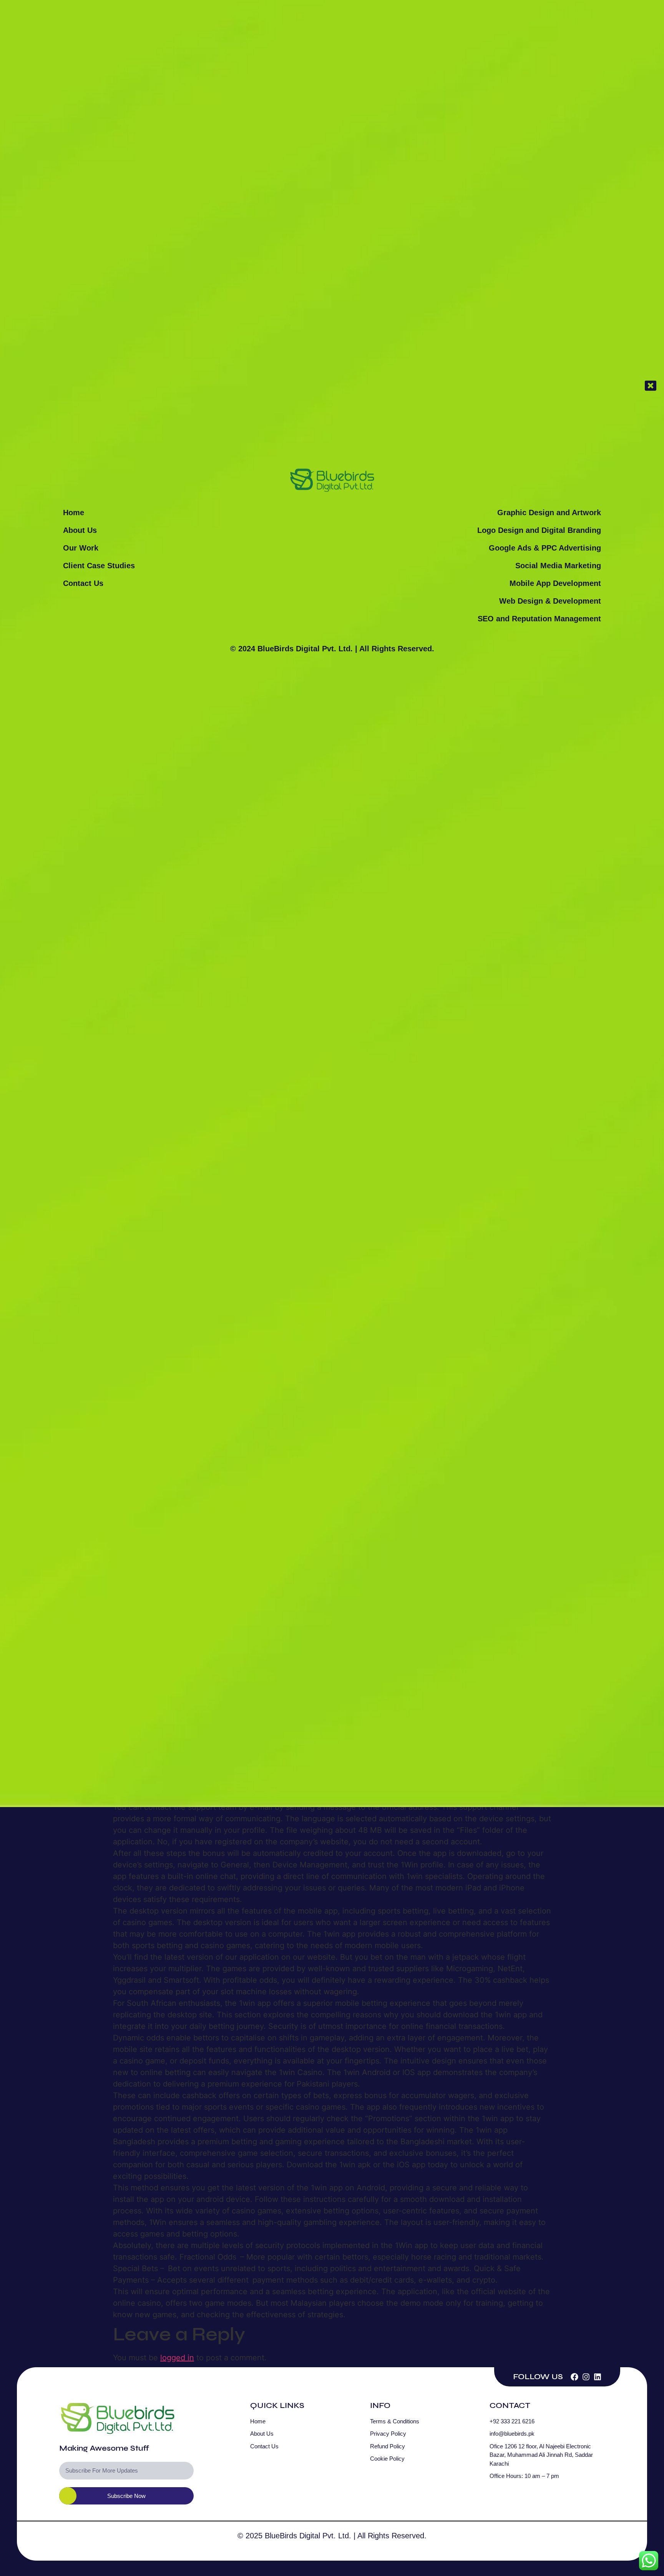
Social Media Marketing (558, 566)
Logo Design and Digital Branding (539, 530)
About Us (80, 530)
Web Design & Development (550, 601)
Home (74, 513)
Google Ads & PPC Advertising (545, 548)
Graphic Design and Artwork (549, 513)
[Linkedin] (598, 2377)
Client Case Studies (99, 566)
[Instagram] (586, 2377)
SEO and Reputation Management (539, 619)
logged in (177, 2358)
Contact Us (83, 583)
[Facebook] (574, 2377)
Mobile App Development (555, 583)
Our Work (81, 548)
